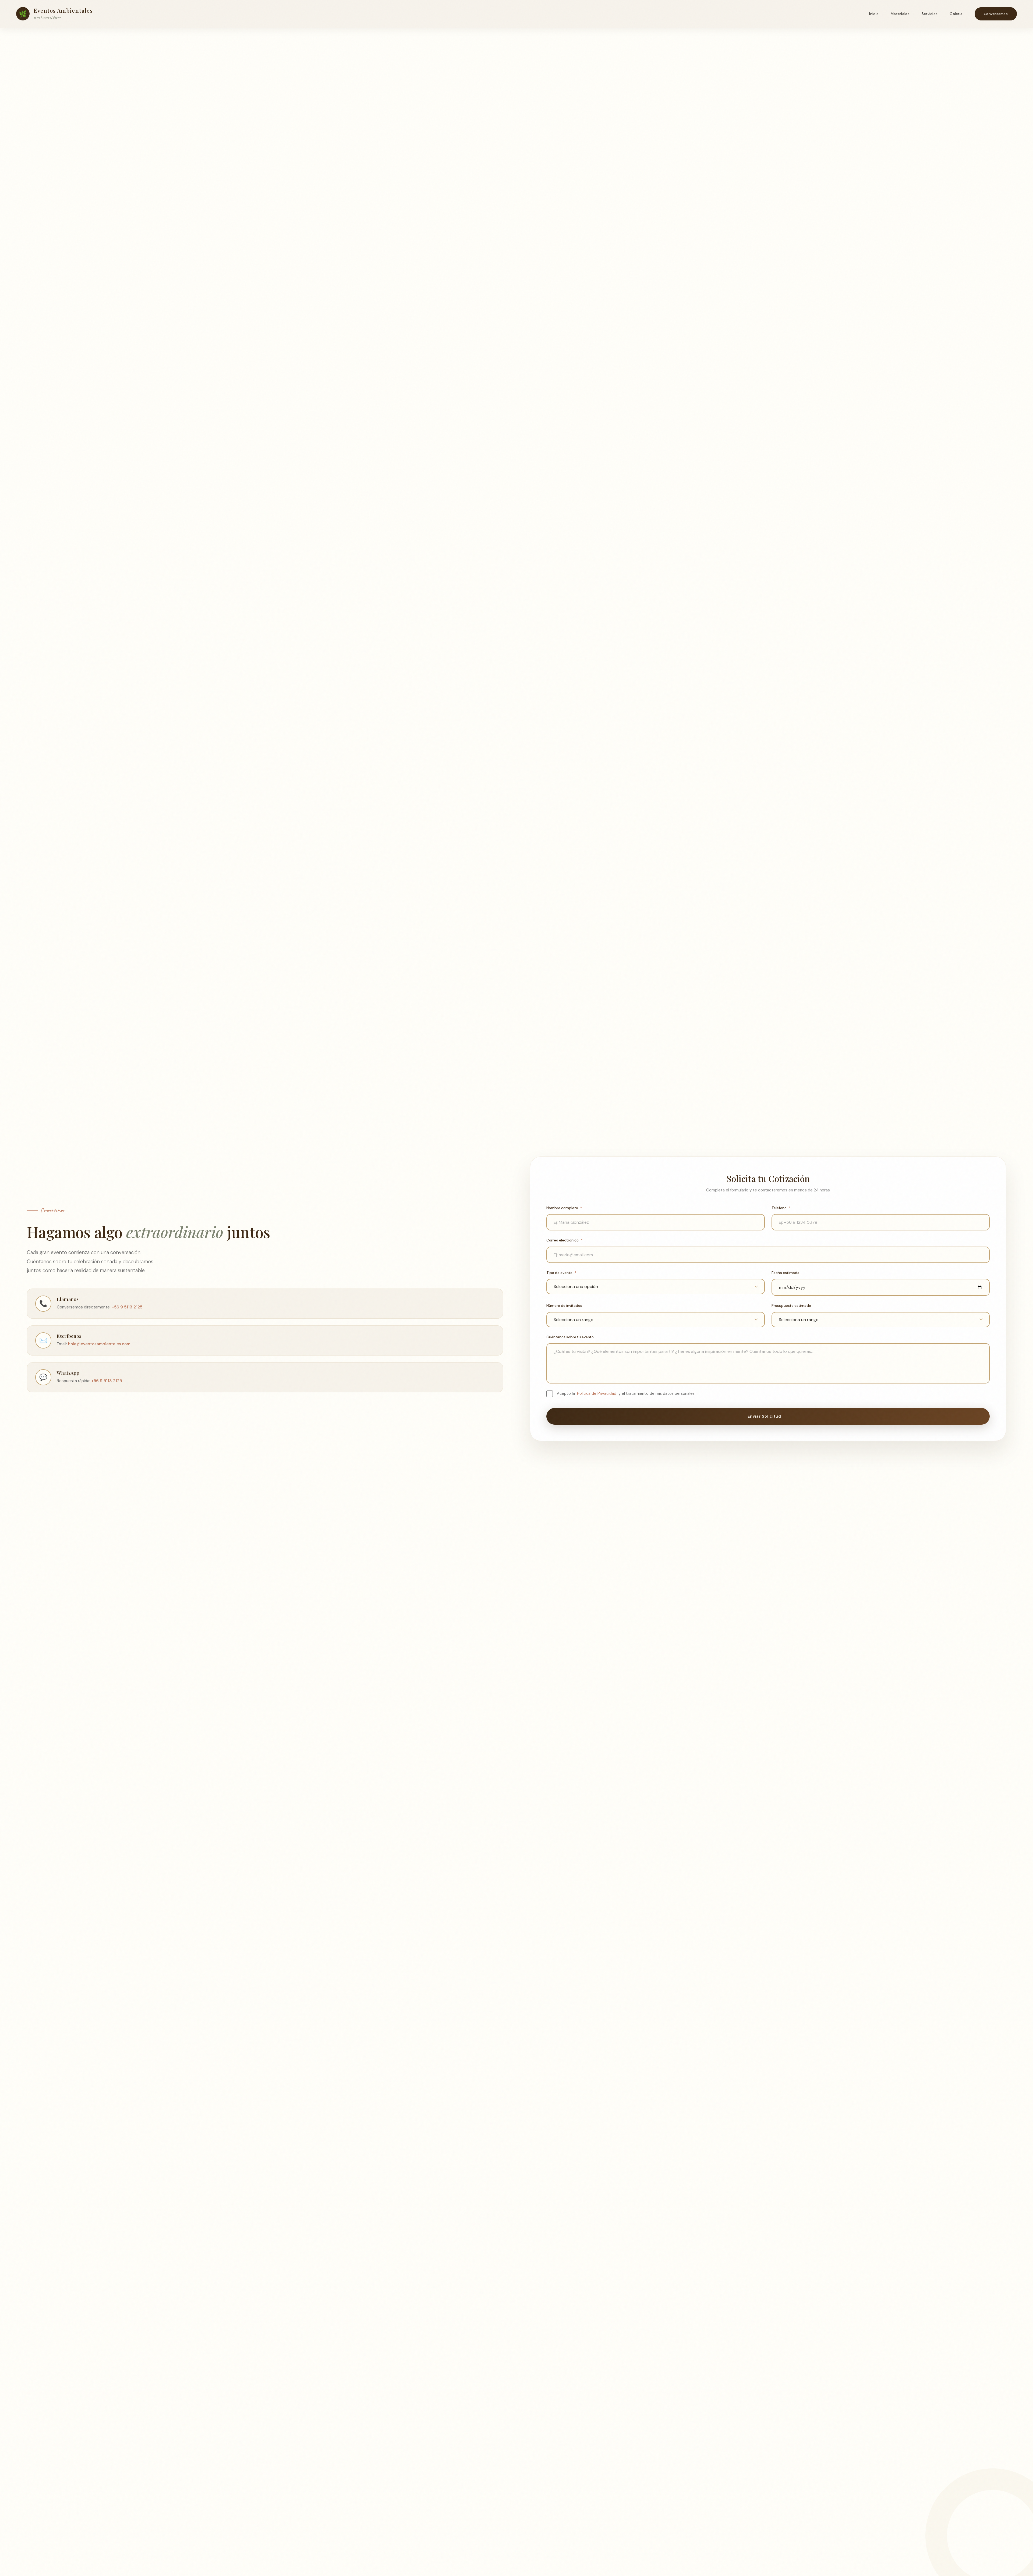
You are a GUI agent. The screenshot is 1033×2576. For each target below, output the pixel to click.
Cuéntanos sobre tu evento (570, 1337)
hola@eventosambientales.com (99, 1344)
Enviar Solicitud (768, 1416)
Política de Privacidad (597, 1393)
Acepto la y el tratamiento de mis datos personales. (626, 1393)
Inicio (874, 14)
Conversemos (996, 14)
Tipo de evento (561, 1273)
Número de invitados (564, 1306)
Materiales (900, 14)
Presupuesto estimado (791, 1306)
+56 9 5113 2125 (127, 1307)
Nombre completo (564, 1208)
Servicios (930, 14)
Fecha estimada (786, 1273)
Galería (956, 14)
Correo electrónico (565, 1240)
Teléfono (781, 1208)
